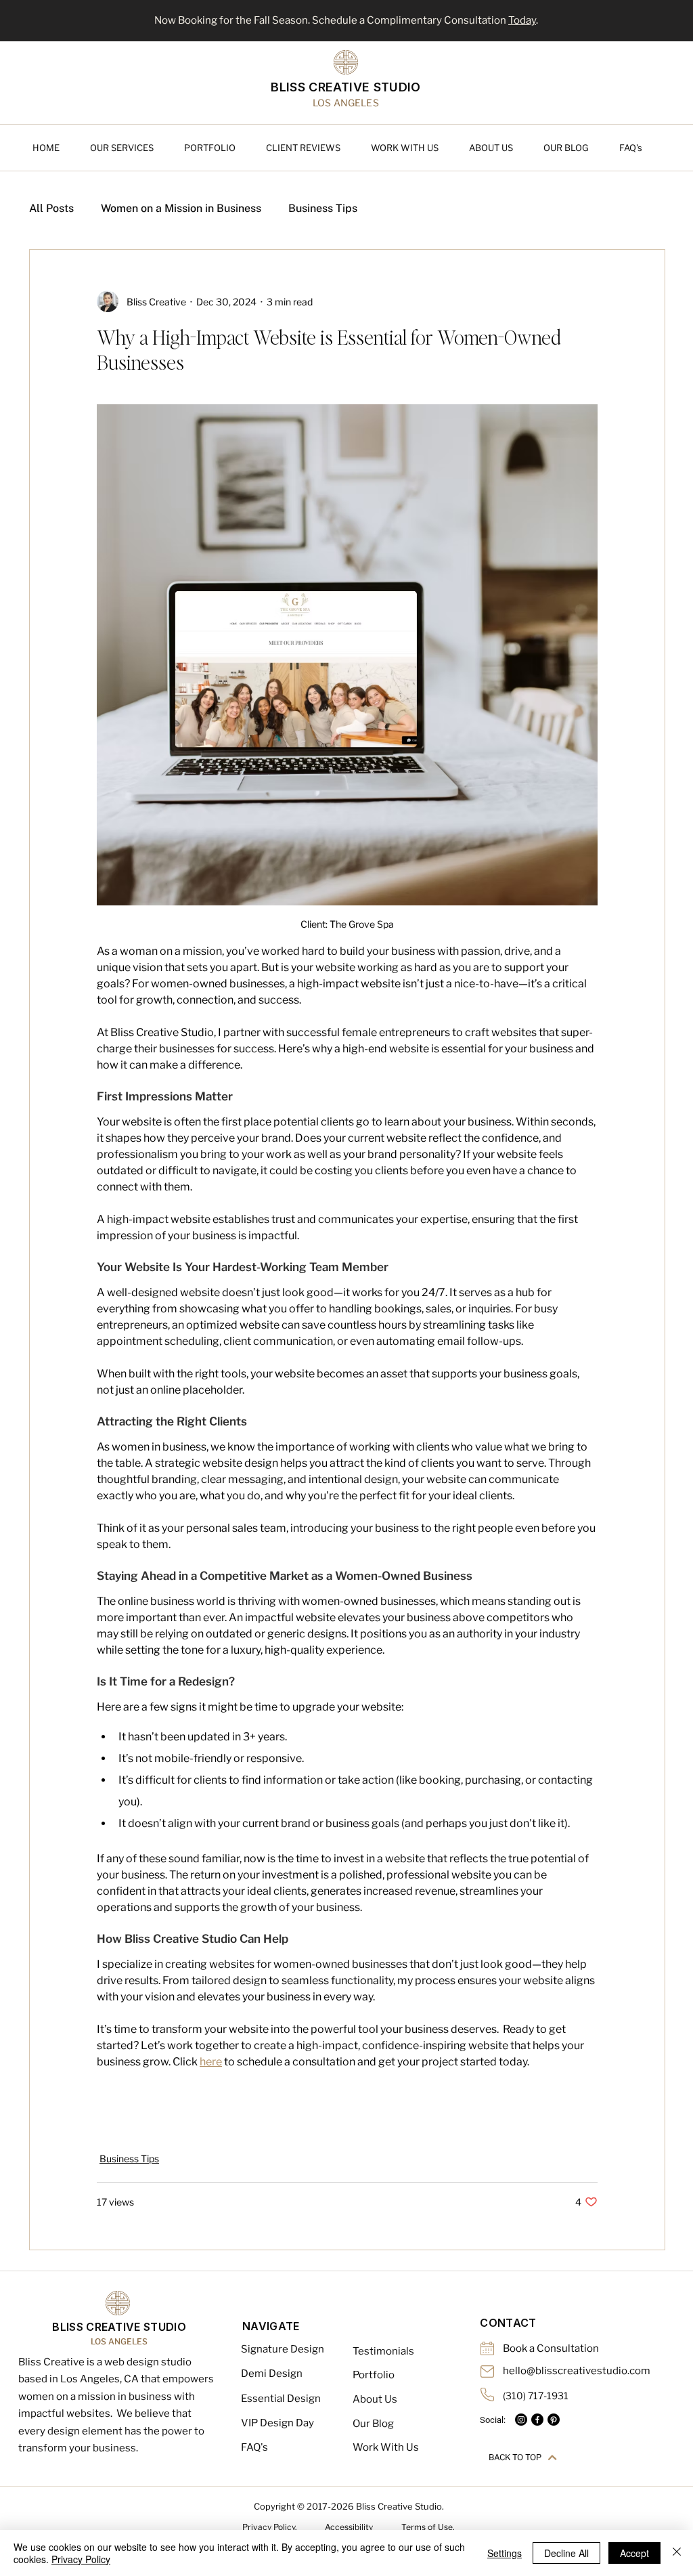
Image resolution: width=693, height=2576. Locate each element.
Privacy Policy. (270, 2527)
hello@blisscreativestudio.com (577, 2371)
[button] (130, 148)
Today (522, 20)
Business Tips (323, 208)
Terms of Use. (428, 2527)
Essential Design (281, 2399)
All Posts (51, 208)
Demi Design (272, 2374)
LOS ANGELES (119, 2341)
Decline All (566, 2553)
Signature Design (283, 2349)
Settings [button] (505, 2553)
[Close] (677, 2553)
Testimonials (383, 2351)
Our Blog (373, 2424)
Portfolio (374, 2375)
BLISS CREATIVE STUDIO (346, 87)
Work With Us (386, 2447)
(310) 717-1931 (536, 2396)
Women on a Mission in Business (181, 208)
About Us (375, 2399)
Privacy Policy (81, 2559)
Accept (634, 2553)
